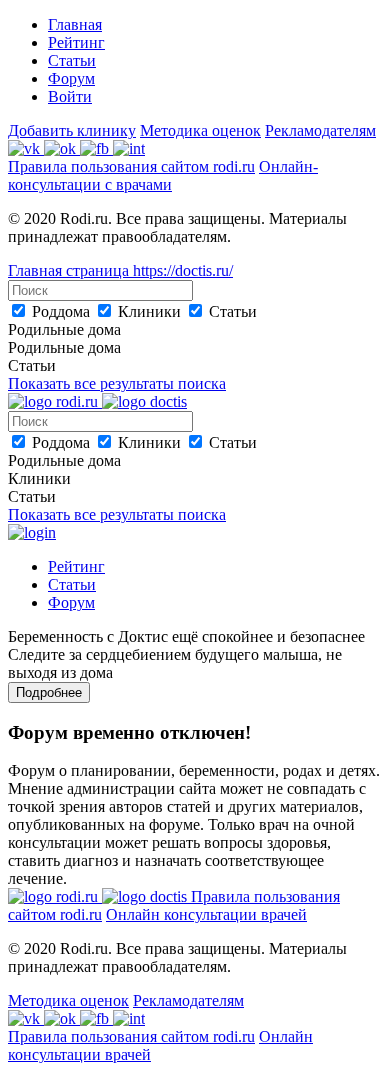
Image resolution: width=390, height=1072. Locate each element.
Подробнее (49, 692)
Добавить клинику (72, 130)
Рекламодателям (320, 130)
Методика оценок (200, 130)
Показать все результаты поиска (117, 383)
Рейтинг (76, 42)
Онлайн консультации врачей (206, 914)
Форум (71, 78)
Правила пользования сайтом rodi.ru (131, 166)
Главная (75, 24)
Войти (70, 96)
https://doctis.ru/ (183, 270)
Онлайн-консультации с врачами (163, 175)
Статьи (72, 60)
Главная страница (70, 270)
